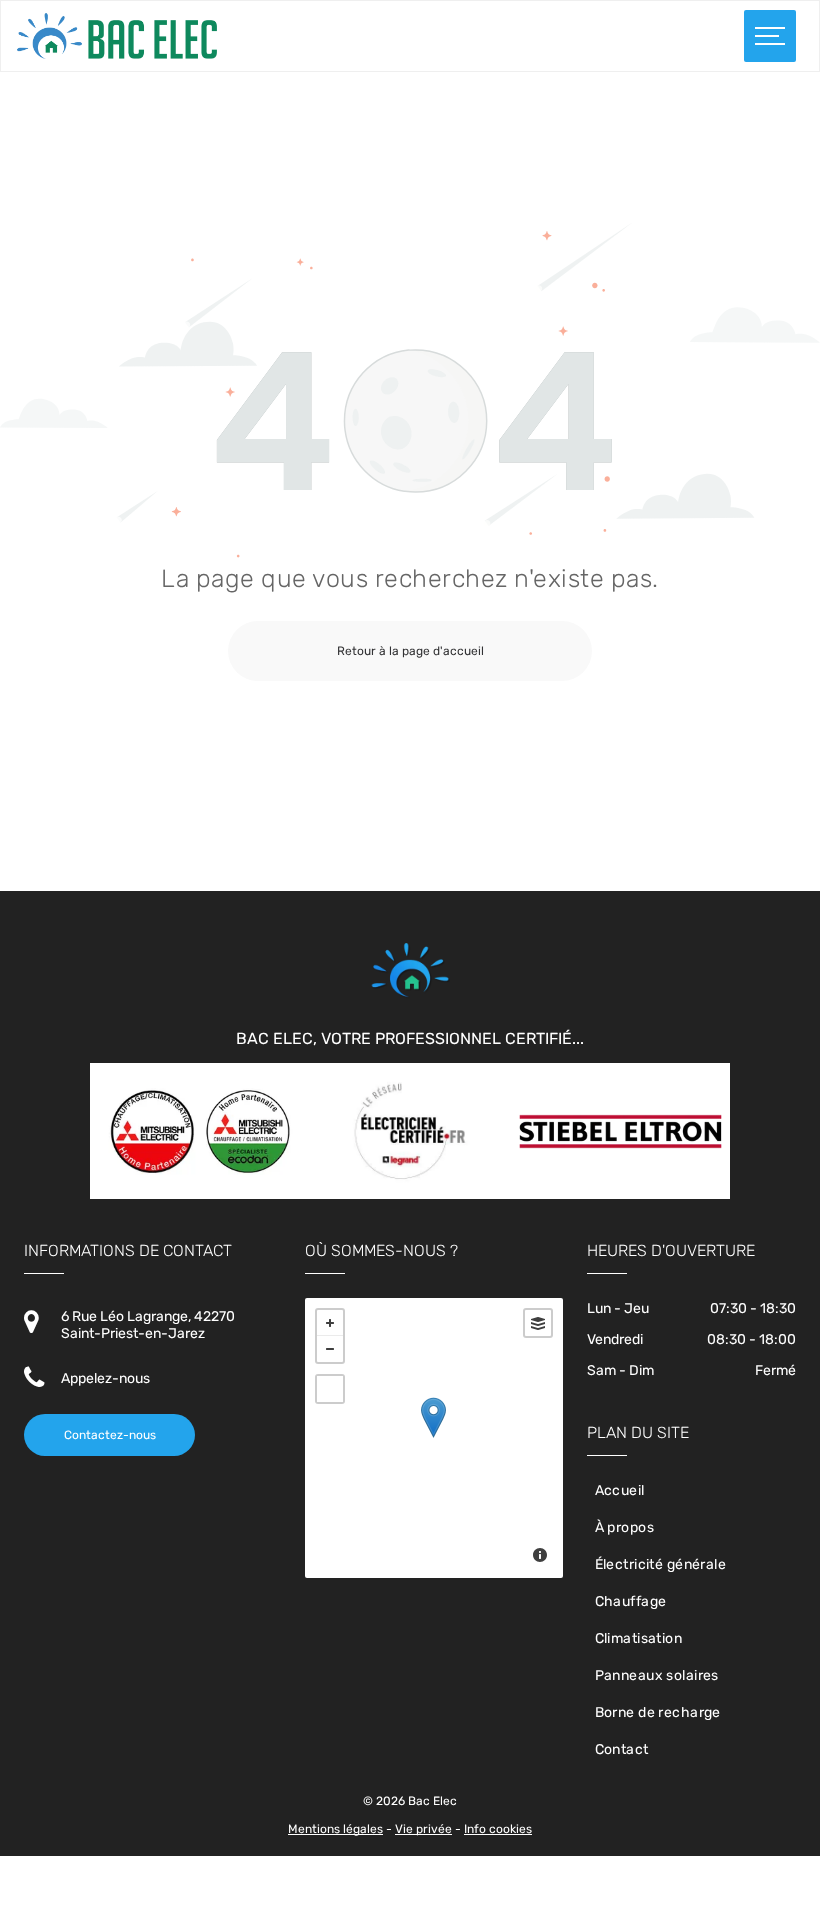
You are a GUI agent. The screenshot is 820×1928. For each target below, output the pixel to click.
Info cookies (498, 1829)
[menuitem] (691, 1490)
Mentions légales (335, 1829)
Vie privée (423, 1829)
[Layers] (538, 1323)
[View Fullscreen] (330, 1389)
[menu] (770, 36)
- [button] (330, 1349)
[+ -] (433, 1438)
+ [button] (330, 1323)
